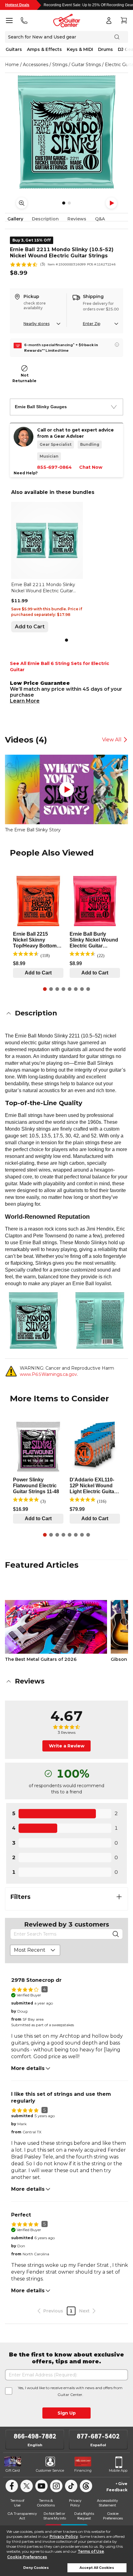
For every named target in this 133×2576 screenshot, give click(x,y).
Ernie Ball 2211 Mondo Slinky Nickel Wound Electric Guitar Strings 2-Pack (43, 588)
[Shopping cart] (124, 20)
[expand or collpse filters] (119, 1897)
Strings (60, 65)
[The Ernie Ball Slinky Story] (66, 789)
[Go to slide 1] (66, 640)
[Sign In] (109, 20)
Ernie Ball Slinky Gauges (41, 407)
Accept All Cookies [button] (97, 2568)
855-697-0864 (54, 467)
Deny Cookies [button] (36, 2568)
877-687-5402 (98, 2436)
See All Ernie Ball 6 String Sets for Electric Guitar (60, 667)
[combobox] (35, 1950)
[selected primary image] (66, 132)
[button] (66, 1013)
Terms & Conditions (46, 2503)
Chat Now (91, 467)
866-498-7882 (35, 2436)
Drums (105, 49)
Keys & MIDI (80, 49)
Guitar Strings (86, 65)
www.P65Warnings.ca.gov (48, 1374)
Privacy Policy (64, 2536)
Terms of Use (91, 2551)
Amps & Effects (44, 49)
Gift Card (13, 2470)
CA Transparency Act (22, 2516)
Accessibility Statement (107, 2503)
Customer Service (50, 2470)
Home (12, 65)
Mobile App (118, 2470)
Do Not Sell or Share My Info (55, 2516)
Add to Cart (30, 627)
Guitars (14, 49)
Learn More (25, 701)
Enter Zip (92, 324)
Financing (83, 2470)
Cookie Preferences (27, 2557)
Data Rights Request (84, 2516)
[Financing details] (117, 345)
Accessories (36, 65)
